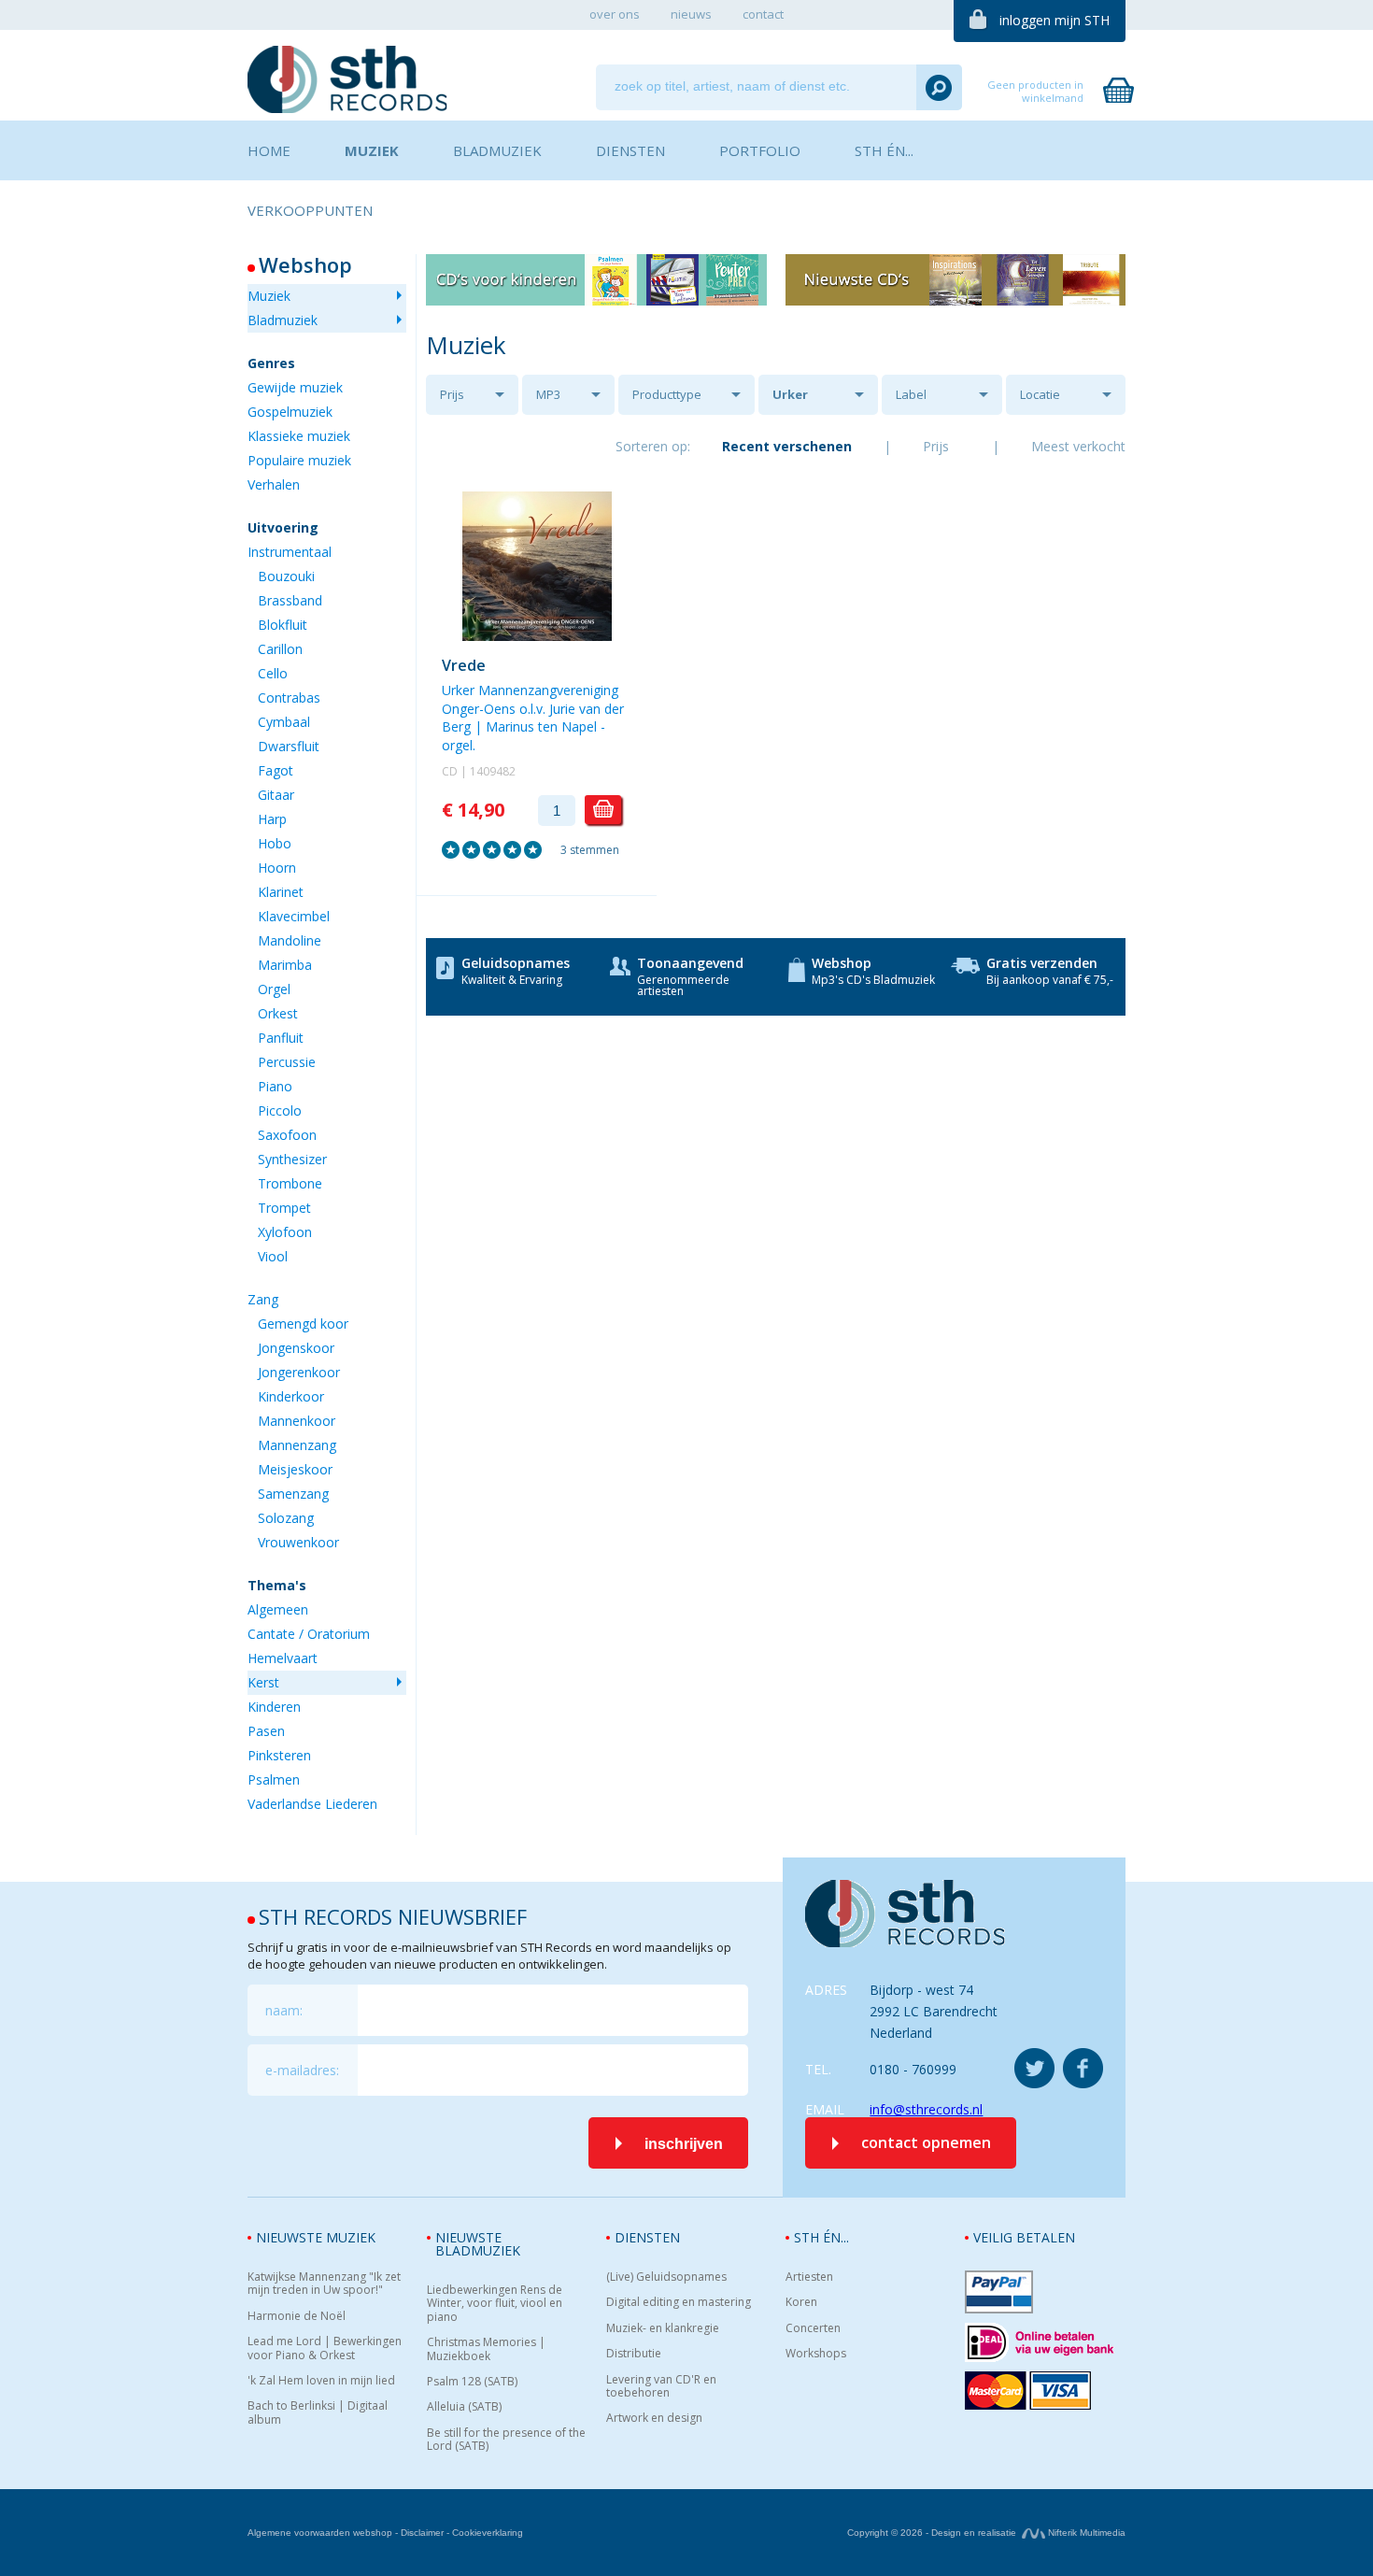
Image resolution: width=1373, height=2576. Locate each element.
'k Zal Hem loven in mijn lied (321, 2381)
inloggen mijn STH (1055, 20)
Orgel (274, 989)
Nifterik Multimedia (1085, 2533)
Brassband (290, 600)
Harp (272, 819)
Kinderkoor (291, 1396)
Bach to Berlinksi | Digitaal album (318, 2413)
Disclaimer (422, 2533)
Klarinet (281, 892)
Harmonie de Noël (297, 2316)
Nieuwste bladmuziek (478, 2244)
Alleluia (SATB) (464, 2407)
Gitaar (276, 795)
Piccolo (280, 1110)
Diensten (647, 2237)
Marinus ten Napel (541, 726)
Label (911, 394)
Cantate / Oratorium (309, 1634)
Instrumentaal (290, 552)
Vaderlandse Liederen (312, 1804)
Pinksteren (279, 1755)
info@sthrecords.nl (926, 2109)
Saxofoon (287, 1135)
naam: (284, 2010)
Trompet (284, 1208)
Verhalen (274, 484)
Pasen (266, 1731)
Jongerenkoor (299, 1372)
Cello (273, 673)
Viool (273, 1256)
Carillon (280, 649)
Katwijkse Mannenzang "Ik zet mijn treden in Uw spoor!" (324, 2284)
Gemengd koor (303, 1324)
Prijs (452, 394)
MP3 (548, 394)
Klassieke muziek (299, 436)
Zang (263, 1299)
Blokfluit (283, 625)
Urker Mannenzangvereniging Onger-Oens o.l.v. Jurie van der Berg (825, 400)
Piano (275, 1086)
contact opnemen (926, 2142)
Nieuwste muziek (316, 2237)
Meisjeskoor (295, 1469)
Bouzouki (286, 576)
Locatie (1040, 394)
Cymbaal (284, 722)
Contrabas (289, 697)
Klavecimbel (294, 916)
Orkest (278, 1013)
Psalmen (274, 1779)
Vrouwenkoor (298, 1542)
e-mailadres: (302, 2070)
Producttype (667, 394)
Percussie (287, 1062)
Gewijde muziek (295, 387)
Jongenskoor (296, 1348)
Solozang (286, 1518)
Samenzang (293, 1494)
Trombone (290, 1183)
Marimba (285, 965)
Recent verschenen (787, 446)
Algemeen (278, 1609)
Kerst (263, 1682)
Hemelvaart (283, 1658)
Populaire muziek (299, 460)
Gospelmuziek (290, 412)
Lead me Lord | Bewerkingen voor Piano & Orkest (325, 2348)
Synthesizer (292, 1159)
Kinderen (274, 1707)
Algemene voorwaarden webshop (320, 2533)
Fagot (276, 770)
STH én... (821, 2237)
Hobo (275, 843)
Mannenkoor (297, 1421)
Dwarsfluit (289, 746)
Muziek (269, 296)
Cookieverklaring (488, 2533)
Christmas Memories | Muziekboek (486, 2349)
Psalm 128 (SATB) (472, 2382)
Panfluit (281, 1038)
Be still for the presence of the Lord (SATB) (506, 2440)
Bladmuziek (283, 320)
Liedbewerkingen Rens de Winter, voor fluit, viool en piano (495, 2304)
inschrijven (684, 2144)
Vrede (464, 665)
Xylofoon (285, 1232)
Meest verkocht (1078, 446)
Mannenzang (297, 1445)
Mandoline (290, 940)
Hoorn (277, 868)
